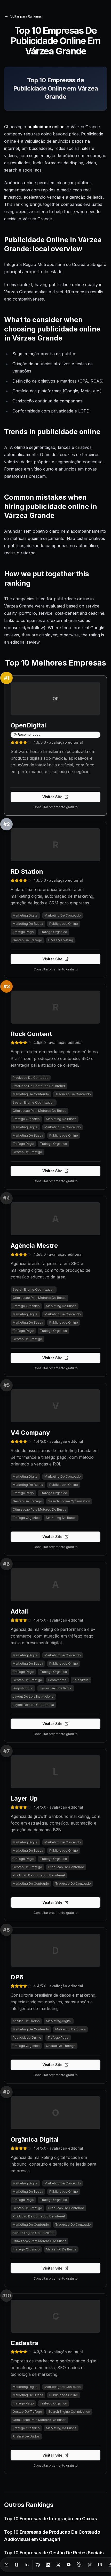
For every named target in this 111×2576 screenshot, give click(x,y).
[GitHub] (38, 2565)
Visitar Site (52, 797)
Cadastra (25, 2343)
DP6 (17, 1977)
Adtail (19, 1611)
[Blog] (17, 2565)
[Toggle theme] (79, 2565)
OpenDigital (28, 725)
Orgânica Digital (35, 2139)
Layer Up (24, 1798)
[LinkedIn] (48, 2565)
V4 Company (30, 1433)
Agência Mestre (34, 1246)
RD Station (27, 872)
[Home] (6, 2565)
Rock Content (31, 1034)
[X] (58, 2565)
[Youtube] (69, 2565)
